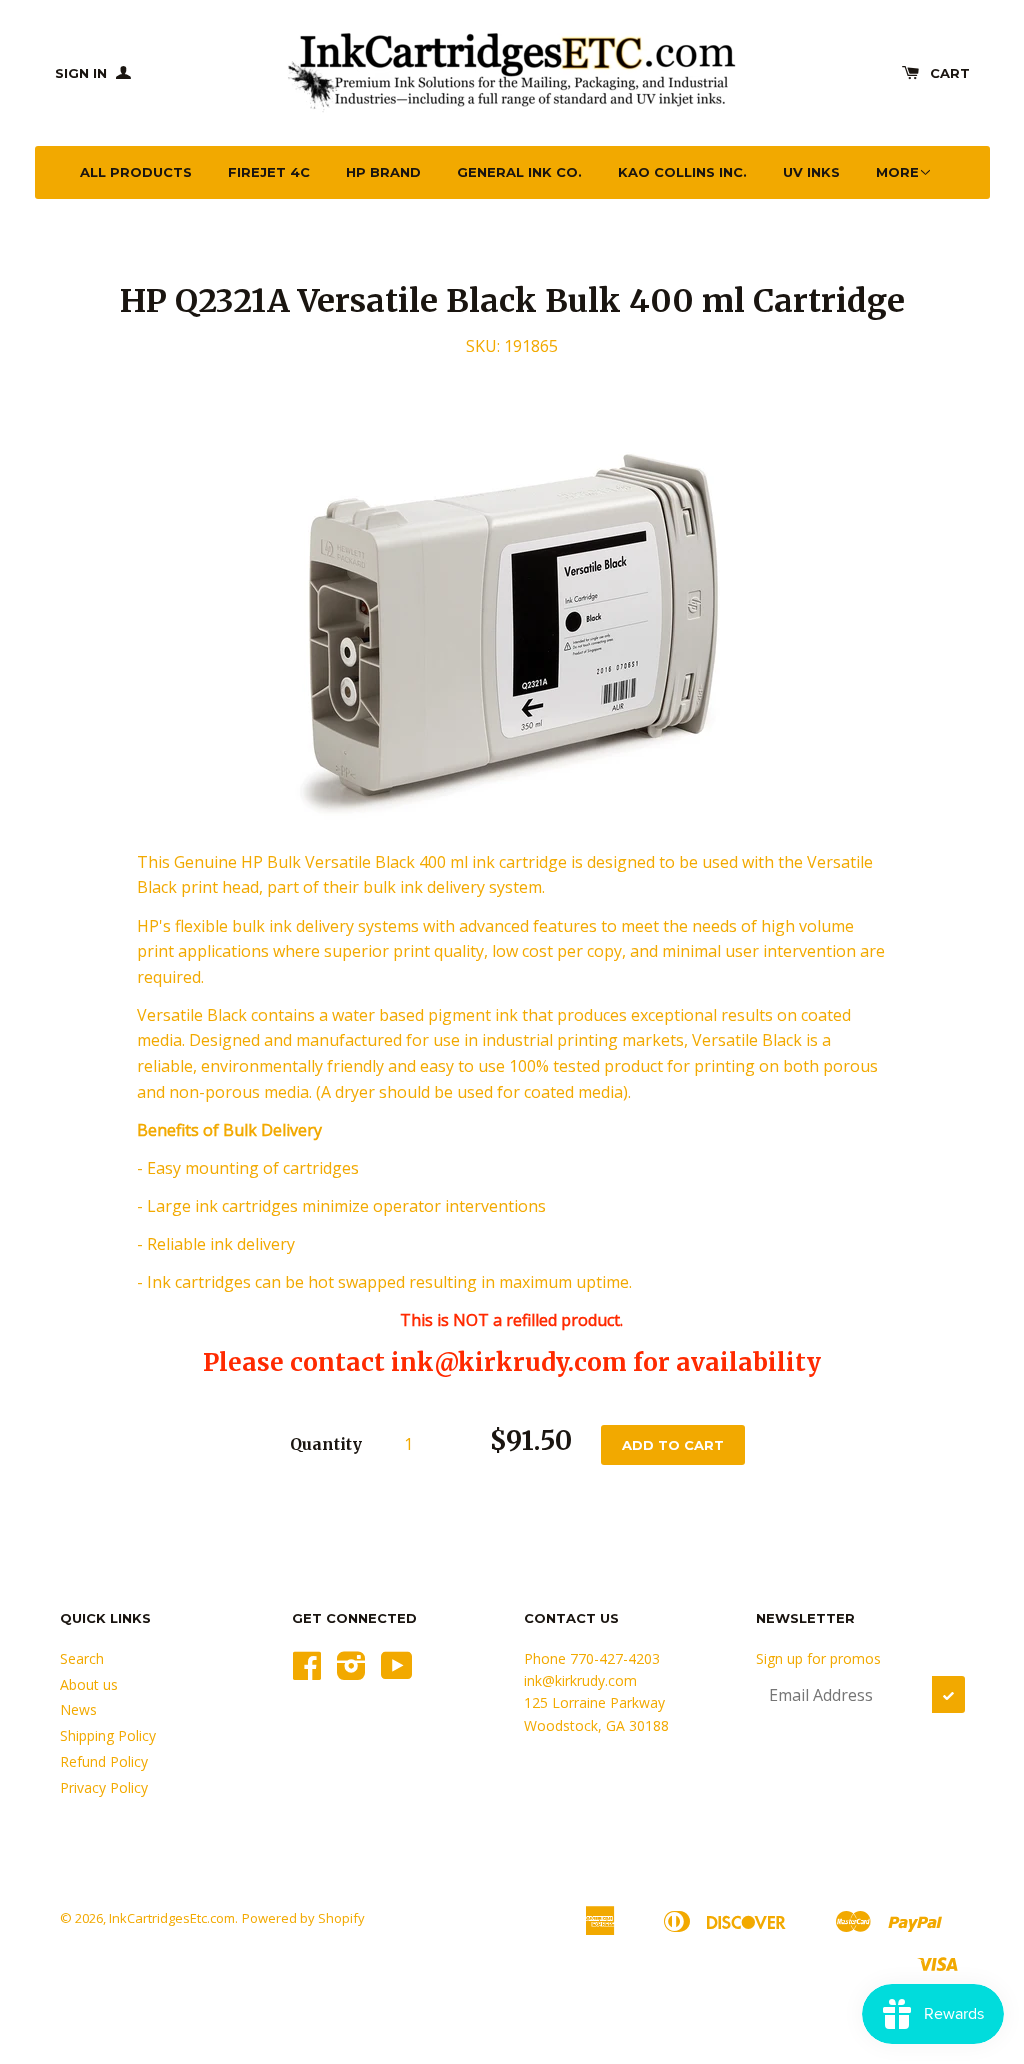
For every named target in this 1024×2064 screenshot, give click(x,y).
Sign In (83, 73)
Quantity (326, 1444)
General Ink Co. (519, 172)
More (897, 172)
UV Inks (811, 172)
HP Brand (383, 172)
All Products (136, 172)
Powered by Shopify (303, 1918)
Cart (950, 73)
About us (89, 1684)
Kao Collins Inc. (682, 172)
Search (82, 1658)
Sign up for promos (818, 1658)
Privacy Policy (104, 1787)
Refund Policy (104, 1761)
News (78, 1709)
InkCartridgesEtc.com (172, 1918)
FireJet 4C (269, 172)
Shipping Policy (108, 1735)
